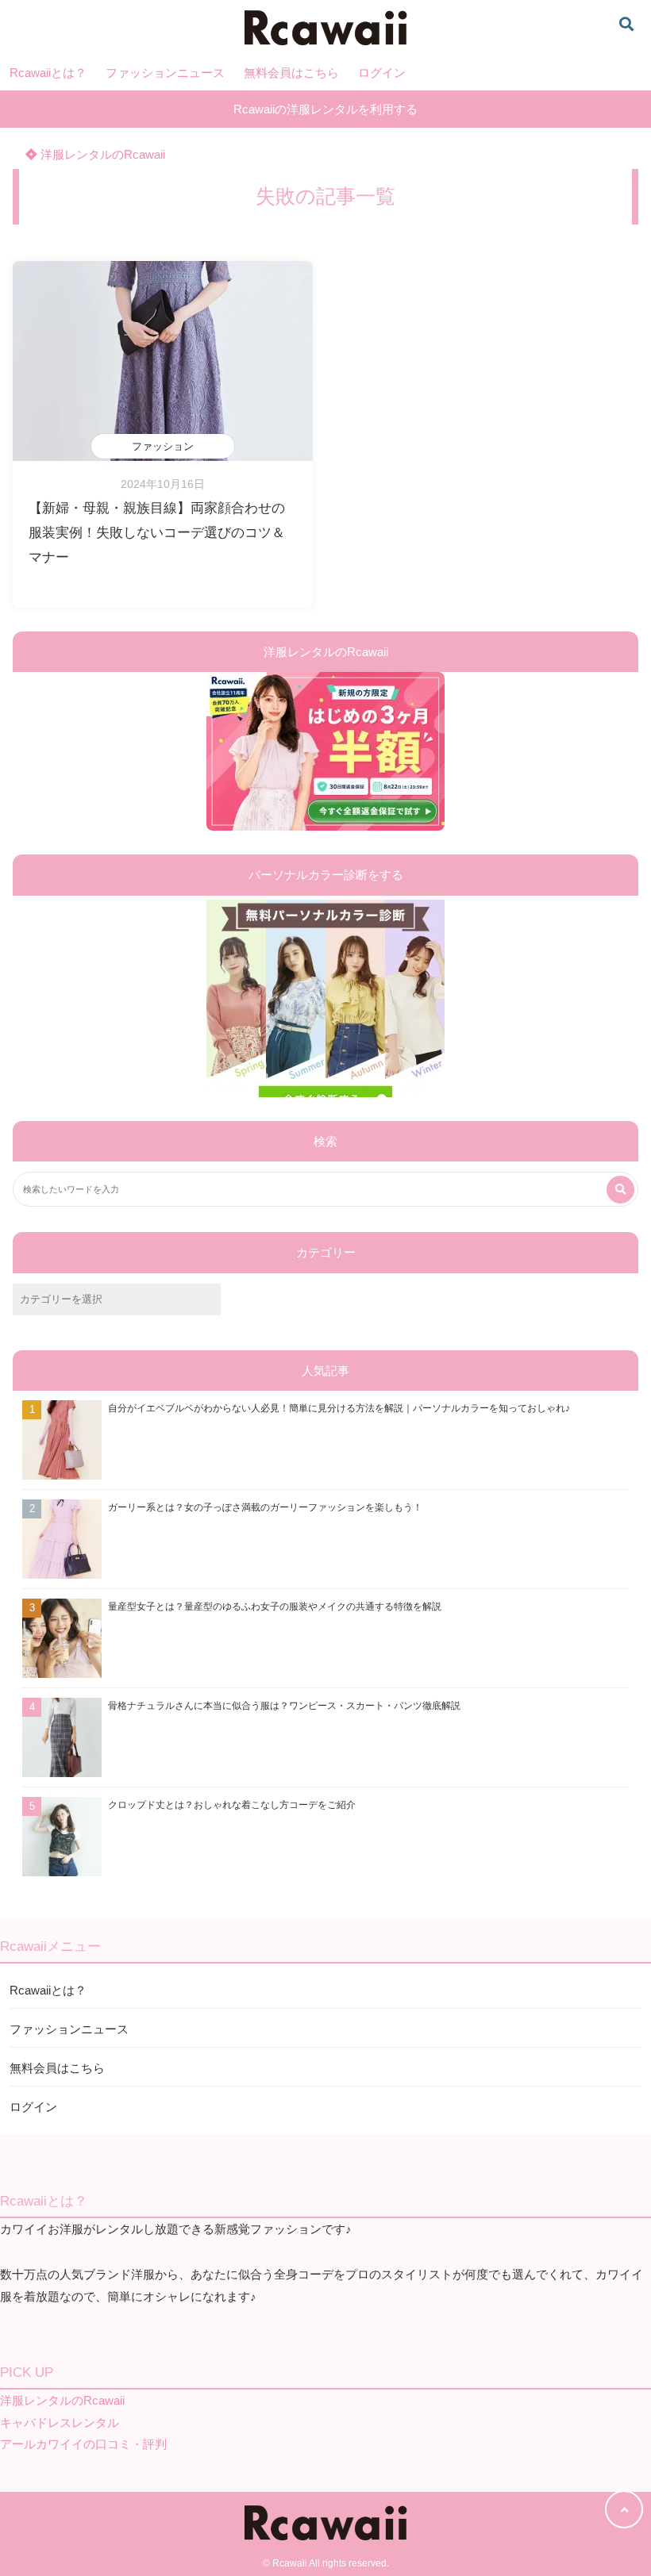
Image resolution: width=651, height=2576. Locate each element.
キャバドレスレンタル (60, 2422)
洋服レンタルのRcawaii (101, 154)
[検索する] (620, 1190)
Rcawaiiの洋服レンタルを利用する (325, 109)
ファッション (163, 446)
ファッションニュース (165, 73)
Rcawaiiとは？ (48, 73)
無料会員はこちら (291, 73)
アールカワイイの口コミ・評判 (83, 2444)
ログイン (382, 73)
